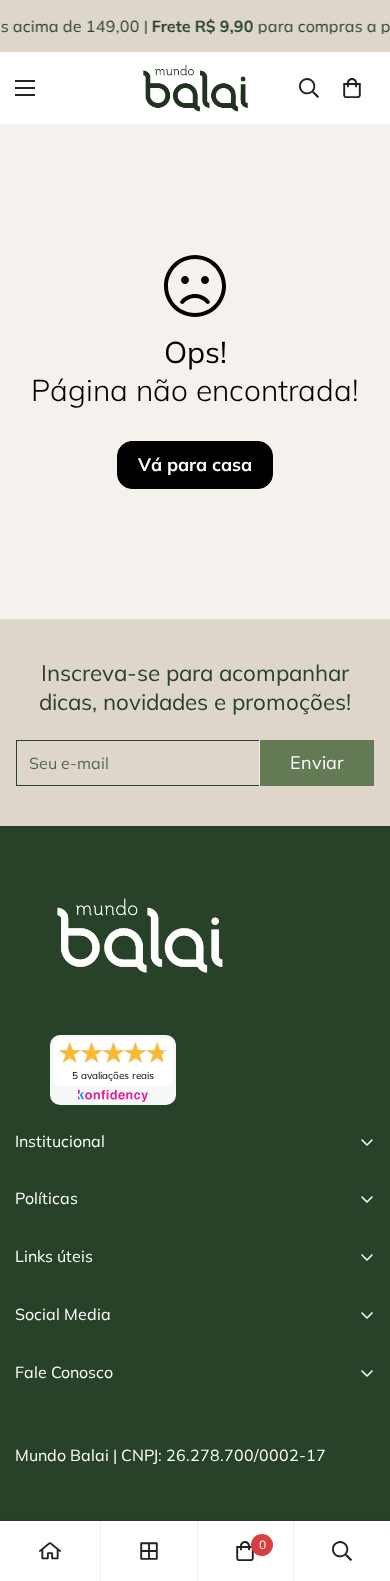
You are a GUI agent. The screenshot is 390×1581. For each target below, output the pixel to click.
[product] (50, 1551)
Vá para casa (195, 464)
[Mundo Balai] (195, 88)
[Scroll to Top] (354, 1475)
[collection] (149, 1551)
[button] (352, 88)
